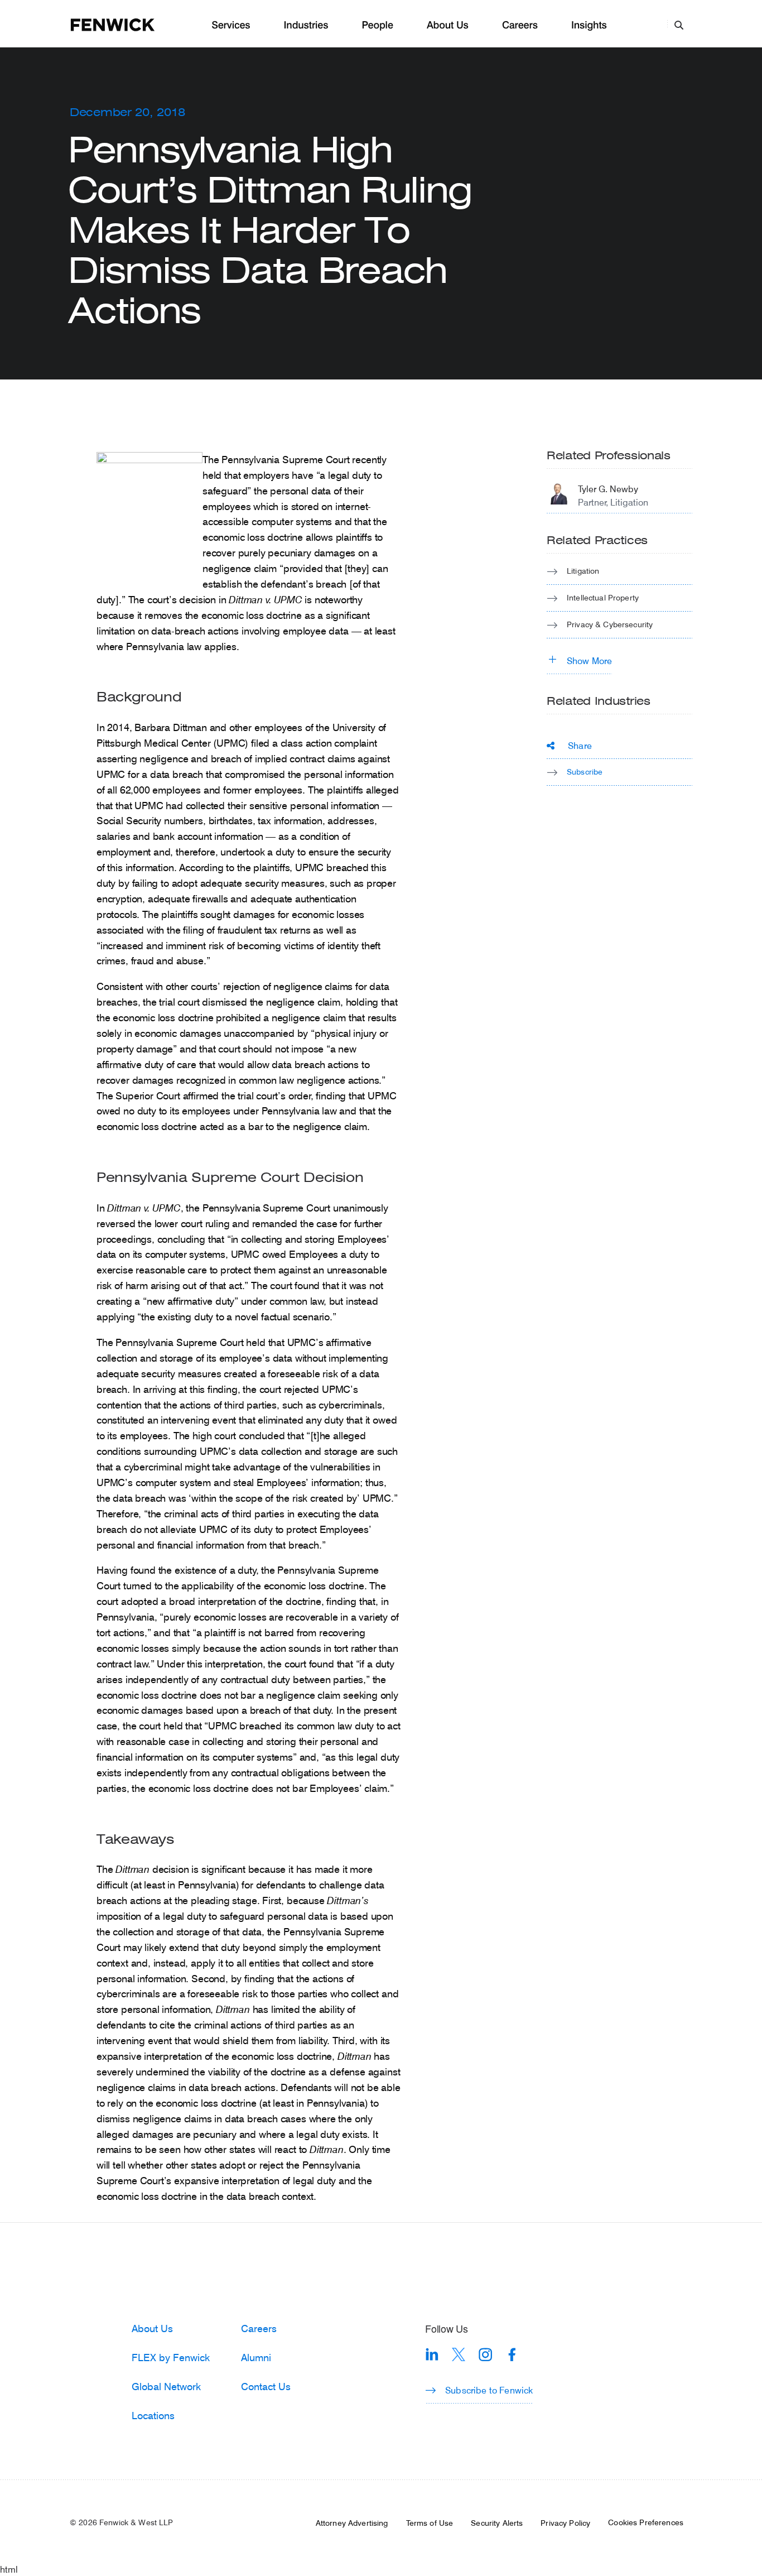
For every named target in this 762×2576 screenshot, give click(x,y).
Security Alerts (497, 2523)
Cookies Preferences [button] (646, 2522)
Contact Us (266, 2386)
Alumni (256, 2357)
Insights (589, 25)
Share (580, 745)
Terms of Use (430, 2523)
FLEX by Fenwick (171, 2357)
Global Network (166, 2386)
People (377, 25)
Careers (520, 25)
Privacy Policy (565, 2523)
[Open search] (679, 25)
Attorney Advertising (352, 2523)
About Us (448, 25)
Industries (306, 25)
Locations (153, 2415)
